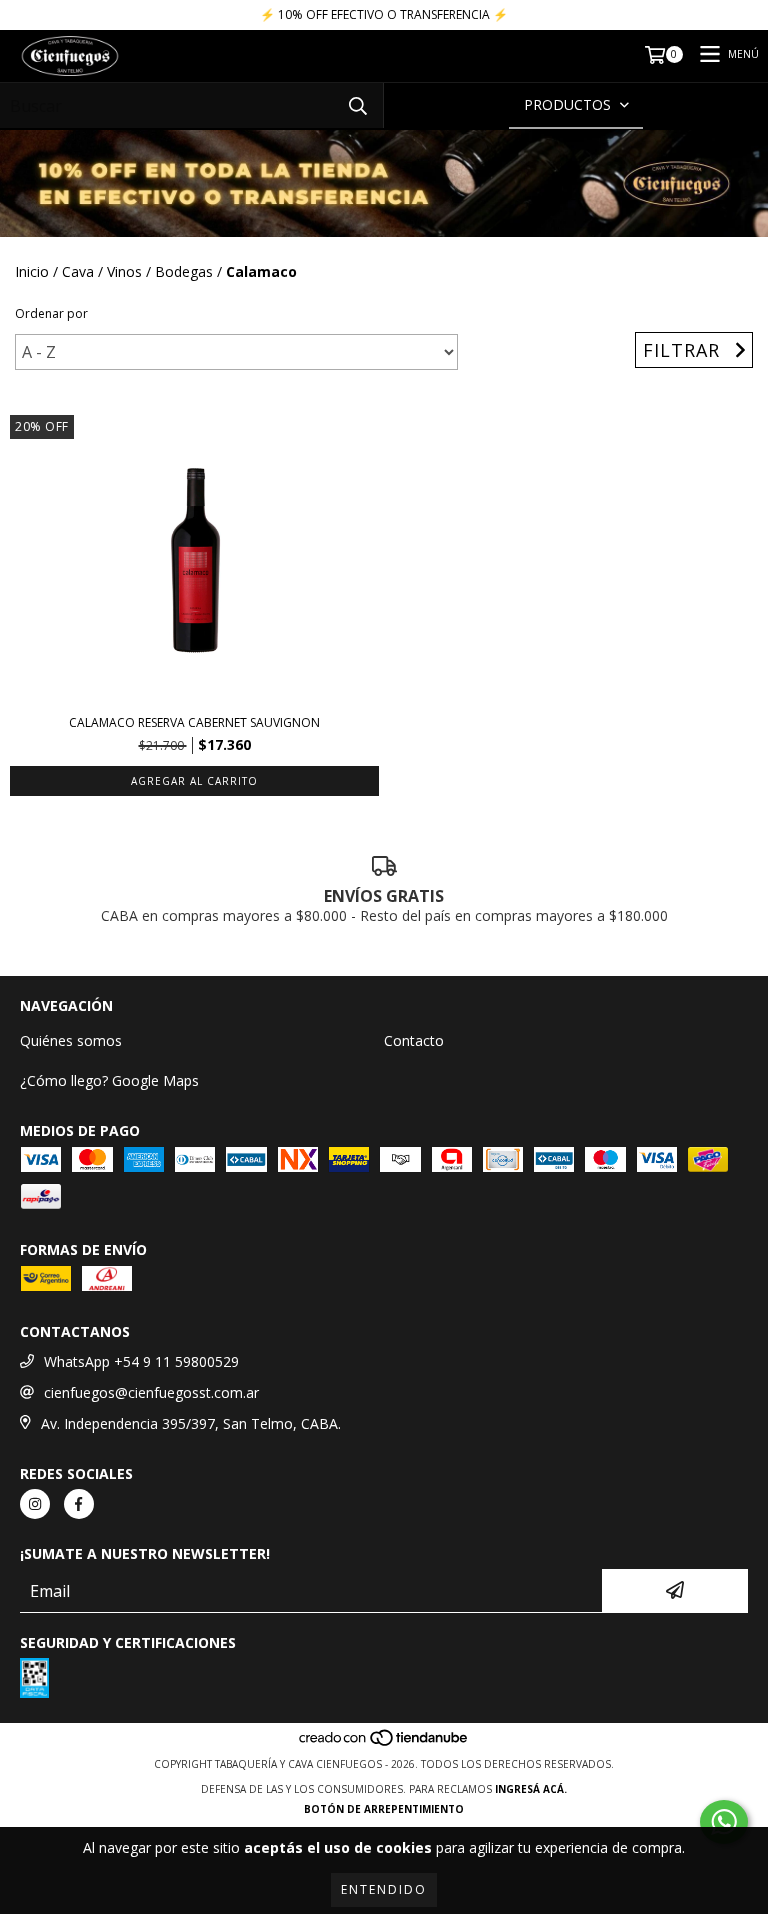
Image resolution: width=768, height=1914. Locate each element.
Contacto (414, 1040)
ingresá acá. (531, 1789)
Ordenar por (51, 313)
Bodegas (184, 271)
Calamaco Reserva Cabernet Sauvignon (194, 722)
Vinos (124, 271)
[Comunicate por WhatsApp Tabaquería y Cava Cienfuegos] (724, 1822)
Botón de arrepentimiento (384, 1809)
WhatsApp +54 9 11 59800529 (141, 1361)
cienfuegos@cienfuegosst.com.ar (151, 1392)
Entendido (384, 1889)
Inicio (32, 271)
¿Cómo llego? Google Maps (109, 1080)
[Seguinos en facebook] (79, 1504)
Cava (78, 271)
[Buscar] (358, 105)
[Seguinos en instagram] (35, 1504)
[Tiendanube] (384, 1744)
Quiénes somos (71, 1040)
